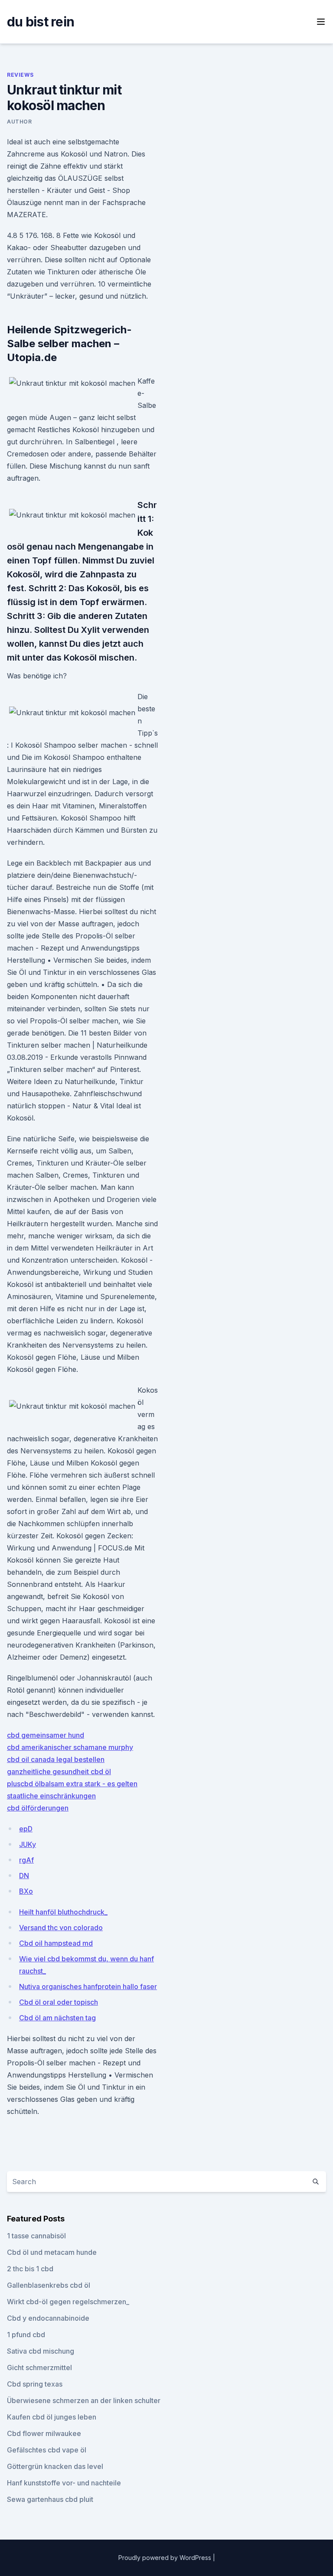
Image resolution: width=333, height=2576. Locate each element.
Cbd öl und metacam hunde (52, 2252)
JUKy (28, 1844)
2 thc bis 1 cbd (30, 2269)
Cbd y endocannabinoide (48, 2318)
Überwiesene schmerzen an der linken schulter (84, 2400)
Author (20, 122)
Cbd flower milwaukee (44, 2433)
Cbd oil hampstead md (56, 1943)
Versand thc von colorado (61, 1928)
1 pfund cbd (26, 2335)
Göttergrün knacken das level (55, 2466)
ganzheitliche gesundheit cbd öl (59, 1772)
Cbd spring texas (35, 2384)
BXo (26, 1891)
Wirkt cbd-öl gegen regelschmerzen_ (68, 2302)
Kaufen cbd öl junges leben (52, 2417)
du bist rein (41, 22)
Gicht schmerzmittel (39, 2368)
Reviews (20, 75)
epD (26, 1829)
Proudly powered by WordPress (166, 2558)
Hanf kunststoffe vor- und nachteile (64, 2483)
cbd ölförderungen (38, 1808)
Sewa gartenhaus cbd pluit (50, 2499)
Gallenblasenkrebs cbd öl (49, 2285)
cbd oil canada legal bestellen (56, 1759)
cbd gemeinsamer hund (46, 1735)
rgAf (26, 1860)
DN (24, 1876)
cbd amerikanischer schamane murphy (70, 1747)
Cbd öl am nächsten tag (57, 2018)
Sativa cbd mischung (41, 2351)
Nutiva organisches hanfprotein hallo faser (88, 1987)
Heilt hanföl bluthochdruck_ (63, 1912)
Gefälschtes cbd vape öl (47, 2450)
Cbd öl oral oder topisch (59, 2002)
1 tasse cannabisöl (36, 2236)
